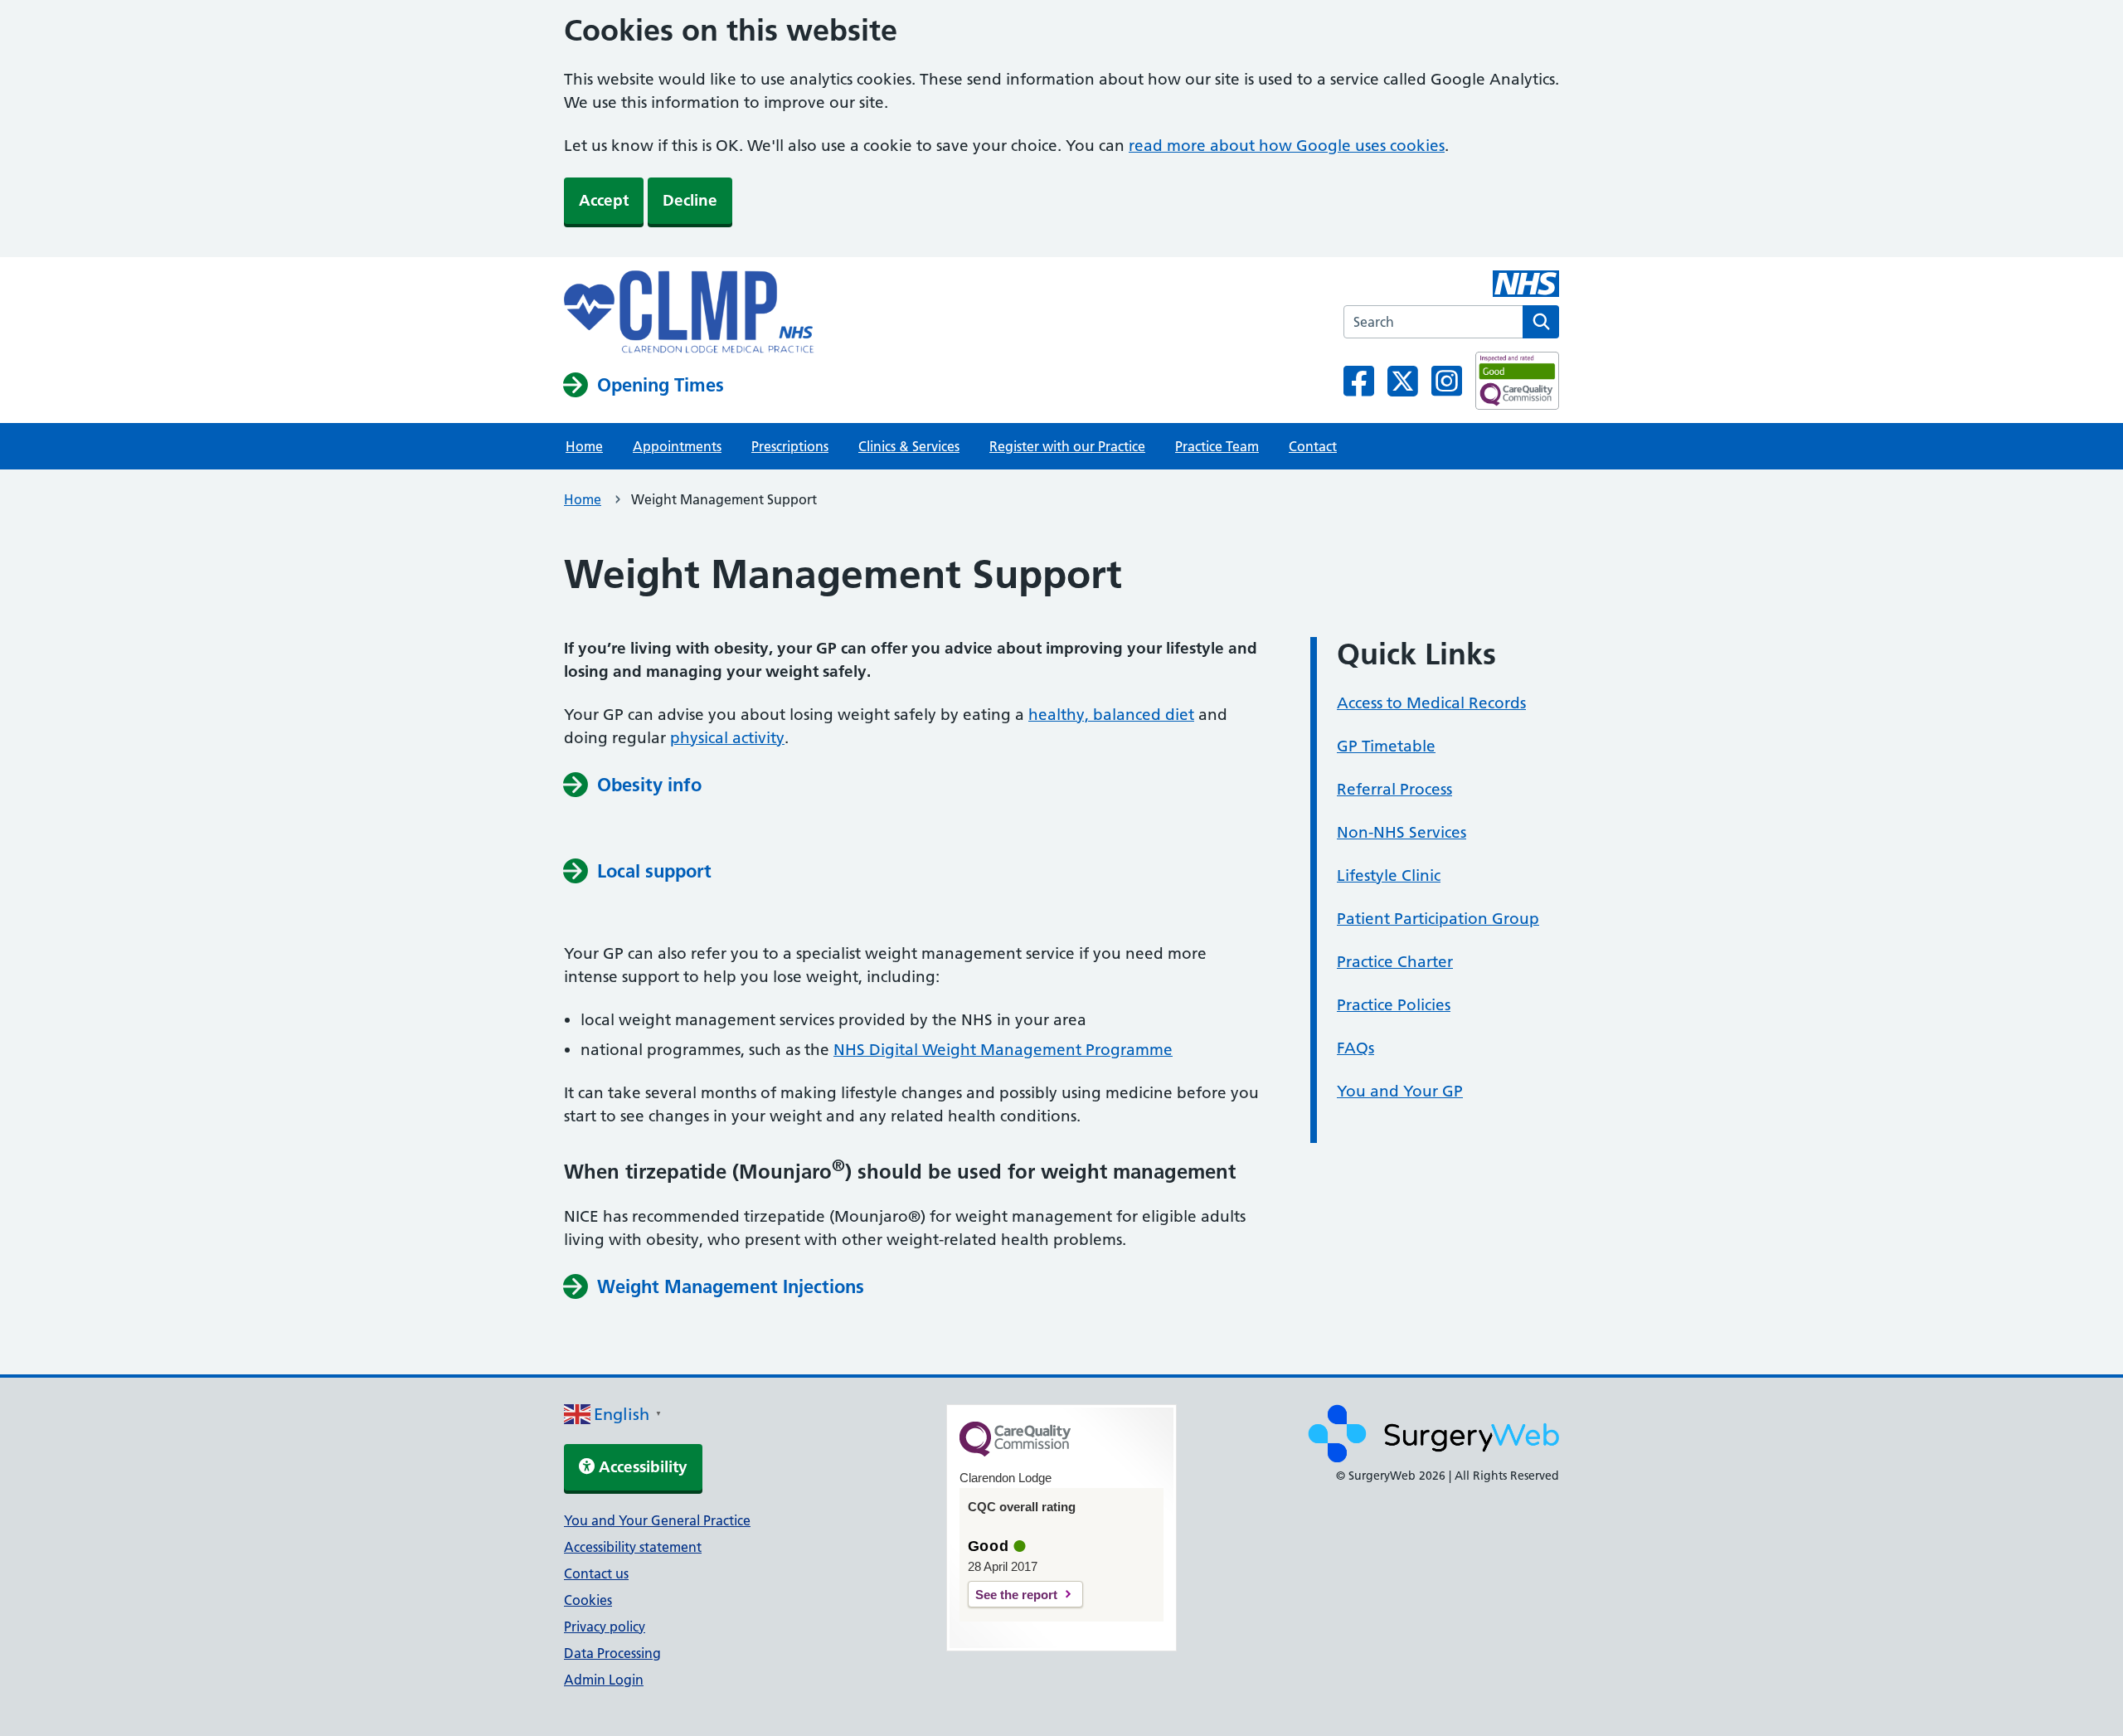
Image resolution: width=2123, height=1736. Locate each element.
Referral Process (1394, 789)
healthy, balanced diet (1111, 715)
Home (584, 446)
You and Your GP (1400, 1091)
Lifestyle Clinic (1389, 875)
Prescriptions (790, 446)
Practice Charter (1395, 962)
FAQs (1355, 1048)
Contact (1313, 446)
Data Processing (612, 1653)
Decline (690, 200)
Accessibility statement (633, 1547)
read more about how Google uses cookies (1287, 146)
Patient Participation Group (1438, 919)
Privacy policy (605, 1627)
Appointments (677, 446)
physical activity (727, 738)
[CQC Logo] (1015, 1452)
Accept (604, 200)
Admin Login (604, 1680)
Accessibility (641, 1467)
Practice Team (1217, 446)
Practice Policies (1394, 1005)
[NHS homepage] (689, 314)
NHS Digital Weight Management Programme (1003, 1050)
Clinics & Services (909, 446)
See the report (1016, 1595)
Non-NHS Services (1402, 832)
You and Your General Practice (657, 1520)
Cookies (588, 1600)
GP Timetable (1386, 746)
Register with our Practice (1067, 446)
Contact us (596, 1573)
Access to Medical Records (1431, 703)
